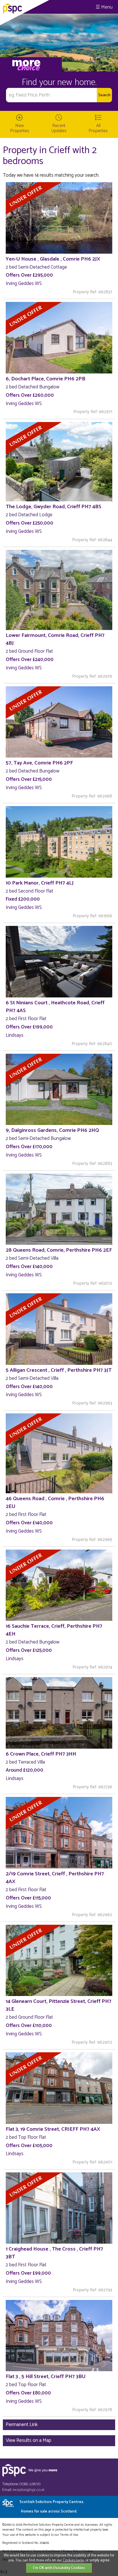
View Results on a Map (28, 2440)
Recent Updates (59, 128)
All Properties (98, 128)
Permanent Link (22, 2425)
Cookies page (73, 2560)
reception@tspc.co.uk (28, 2490)
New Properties (20, 128)
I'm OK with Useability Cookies (59, 2568)
